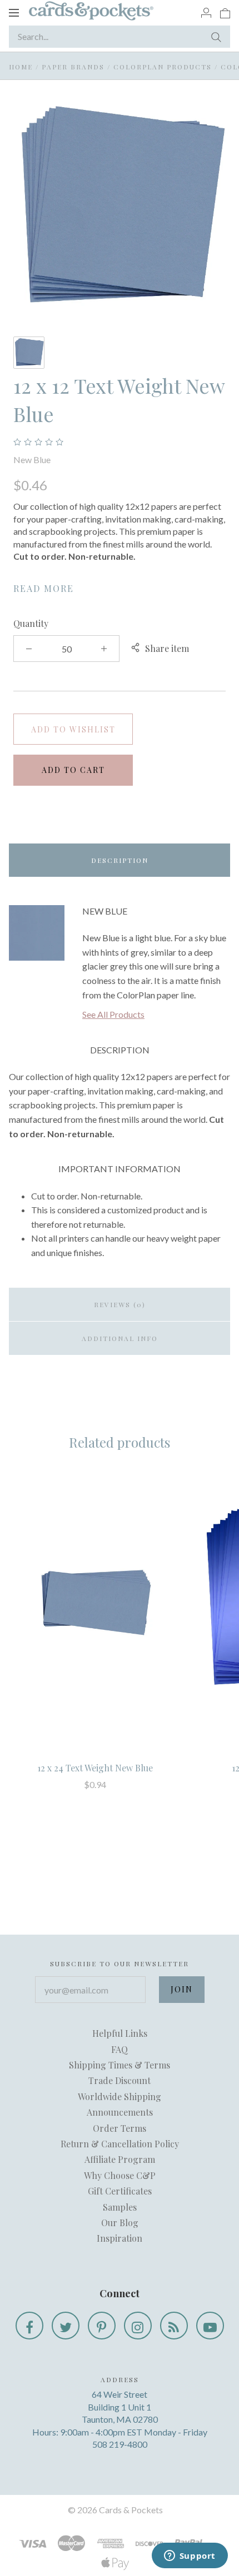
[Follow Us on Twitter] (66, 2326)
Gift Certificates (120, 2191)
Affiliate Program (120, 2159)
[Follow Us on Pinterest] (102, 2326)
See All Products (113, 1014)
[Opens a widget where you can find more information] (190, 2557)
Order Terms (120, 2128)
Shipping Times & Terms (120, 2065)
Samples (120, 2207)
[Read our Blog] (174, 2326)
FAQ (120, 2049)
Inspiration (120, 2238)
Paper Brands (73, 67)
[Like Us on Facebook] (29, 2326)
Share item (167, 648)
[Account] (206, 12)
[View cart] (225, 12)
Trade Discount (120, 2080)
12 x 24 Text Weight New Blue (95, 1768)
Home (21, 67)
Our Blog (120, 2223)
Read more (44, 588)
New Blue (32, 460)
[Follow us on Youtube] (210, 2326)
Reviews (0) (120, 1304)
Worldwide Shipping (120, 2097)
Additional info (120, 1338)
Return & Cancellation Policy (120, 2144)
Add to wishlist (73, 729)
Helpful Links (120, 2033)
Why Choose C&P (120, 2175)
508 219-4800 (120, 2444)
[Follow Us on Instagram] (138, 2326)
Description (120, 860)
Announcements (120, 2112)
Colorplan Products (163, 67)
